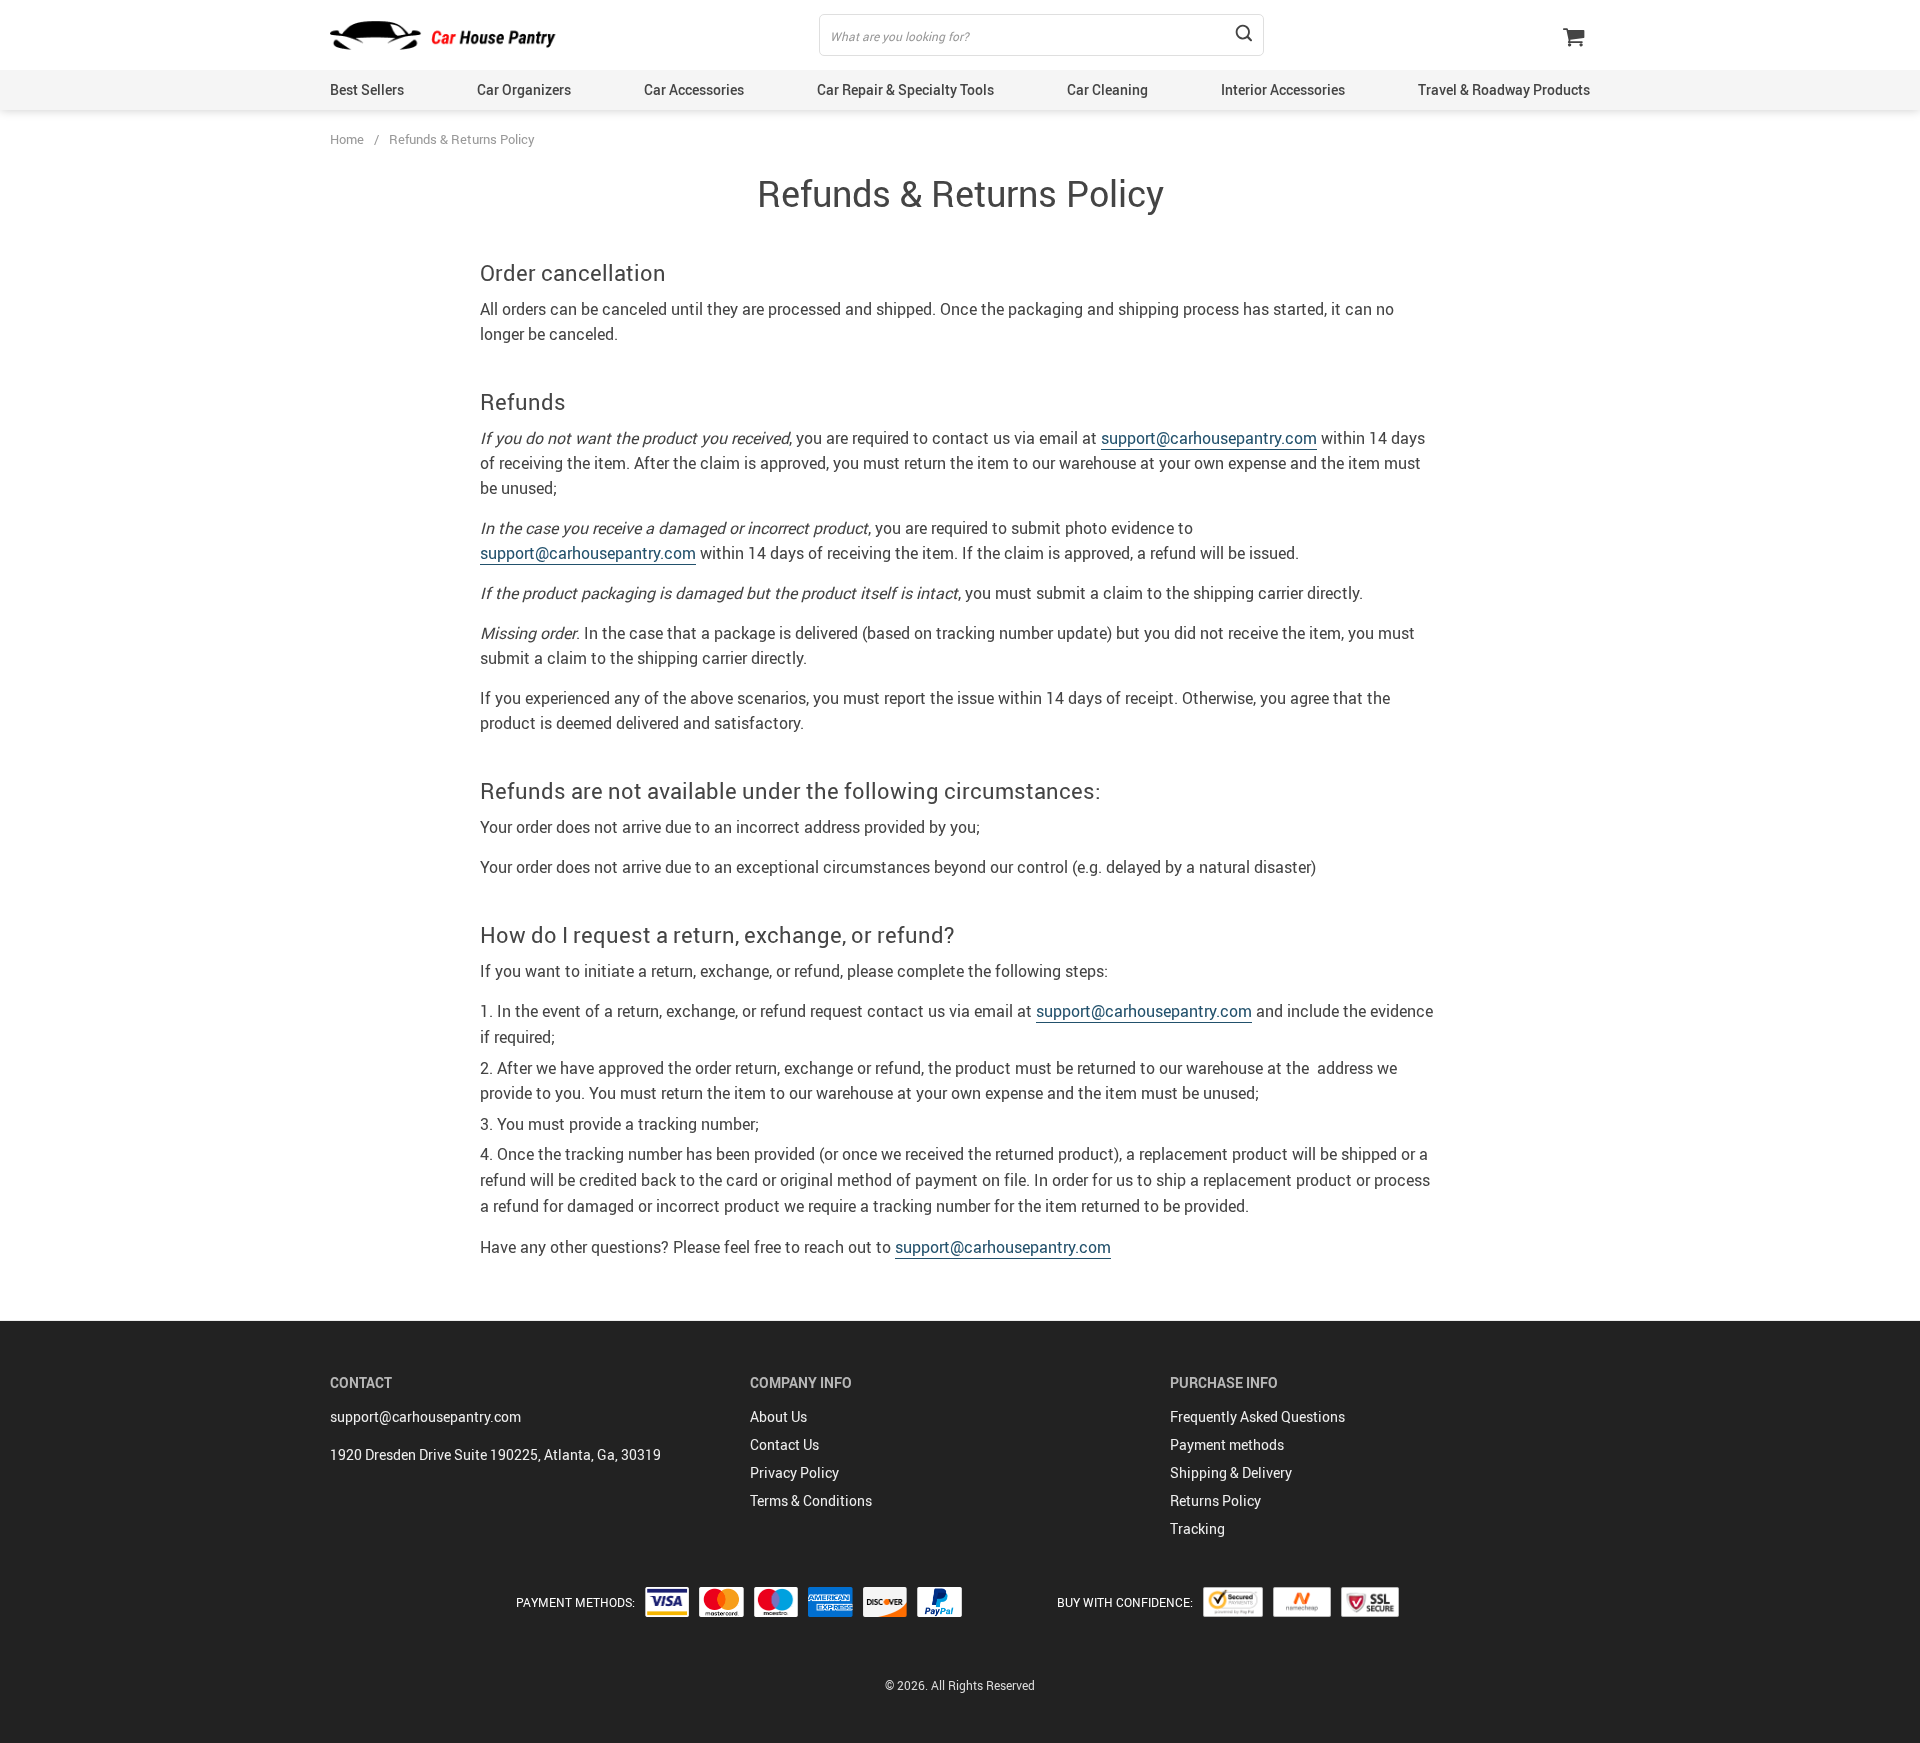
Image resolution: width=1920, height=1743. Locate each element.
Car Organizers (524, 89)
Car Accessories (694, 89)
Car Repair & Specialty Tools (905, 89)
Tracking (1197, 1528)
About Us (778, 1416)
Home (347, 139)
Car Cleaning (1107, 89)
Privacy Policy (794, 1472)
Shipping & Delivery (1231, 1472)
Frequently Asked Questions (1257, 1416)
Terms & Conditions (811, 1500)
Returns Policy (1215, 1500)
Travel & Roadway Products (1504, 89)
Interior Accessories (1283, 89)
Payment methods (1227, 1444)
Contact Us (784, 1444)
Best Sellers (367, 89)
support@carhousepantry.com (1209, 438)
